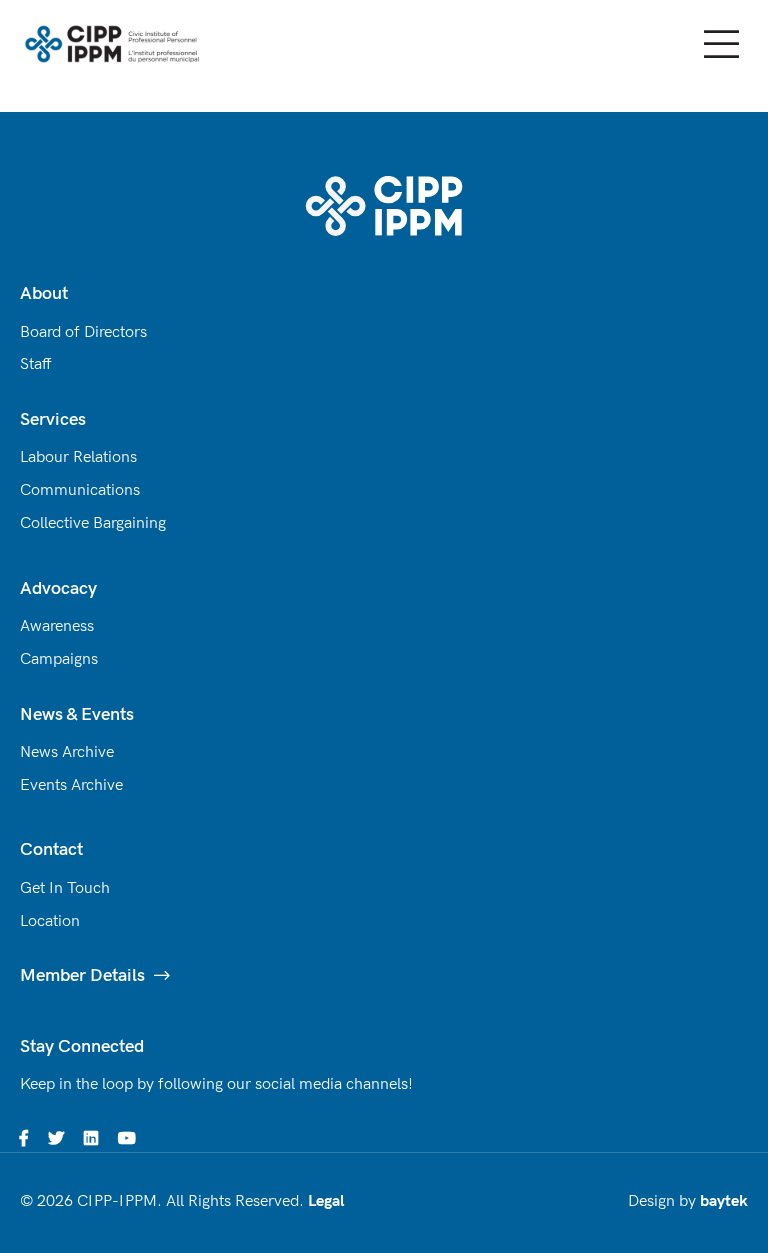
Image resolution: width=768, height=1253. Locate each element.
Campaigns (59, 659)
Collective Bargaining (93, 523)
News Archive (67, 752)
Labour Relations (78, 457)
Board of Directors (83, 332)
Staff (36, 364)
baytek (724, 1201)
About (44, 293)
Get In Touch (65, 888)
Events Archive (71, 785)
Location (50, 921)
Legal (326, 1201)
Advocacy (58, 588)
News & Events (77, 714)
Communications (80, 490)
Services (53, 419)
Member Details (82, 975)
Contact (51, 849)
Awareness (57, 626)
